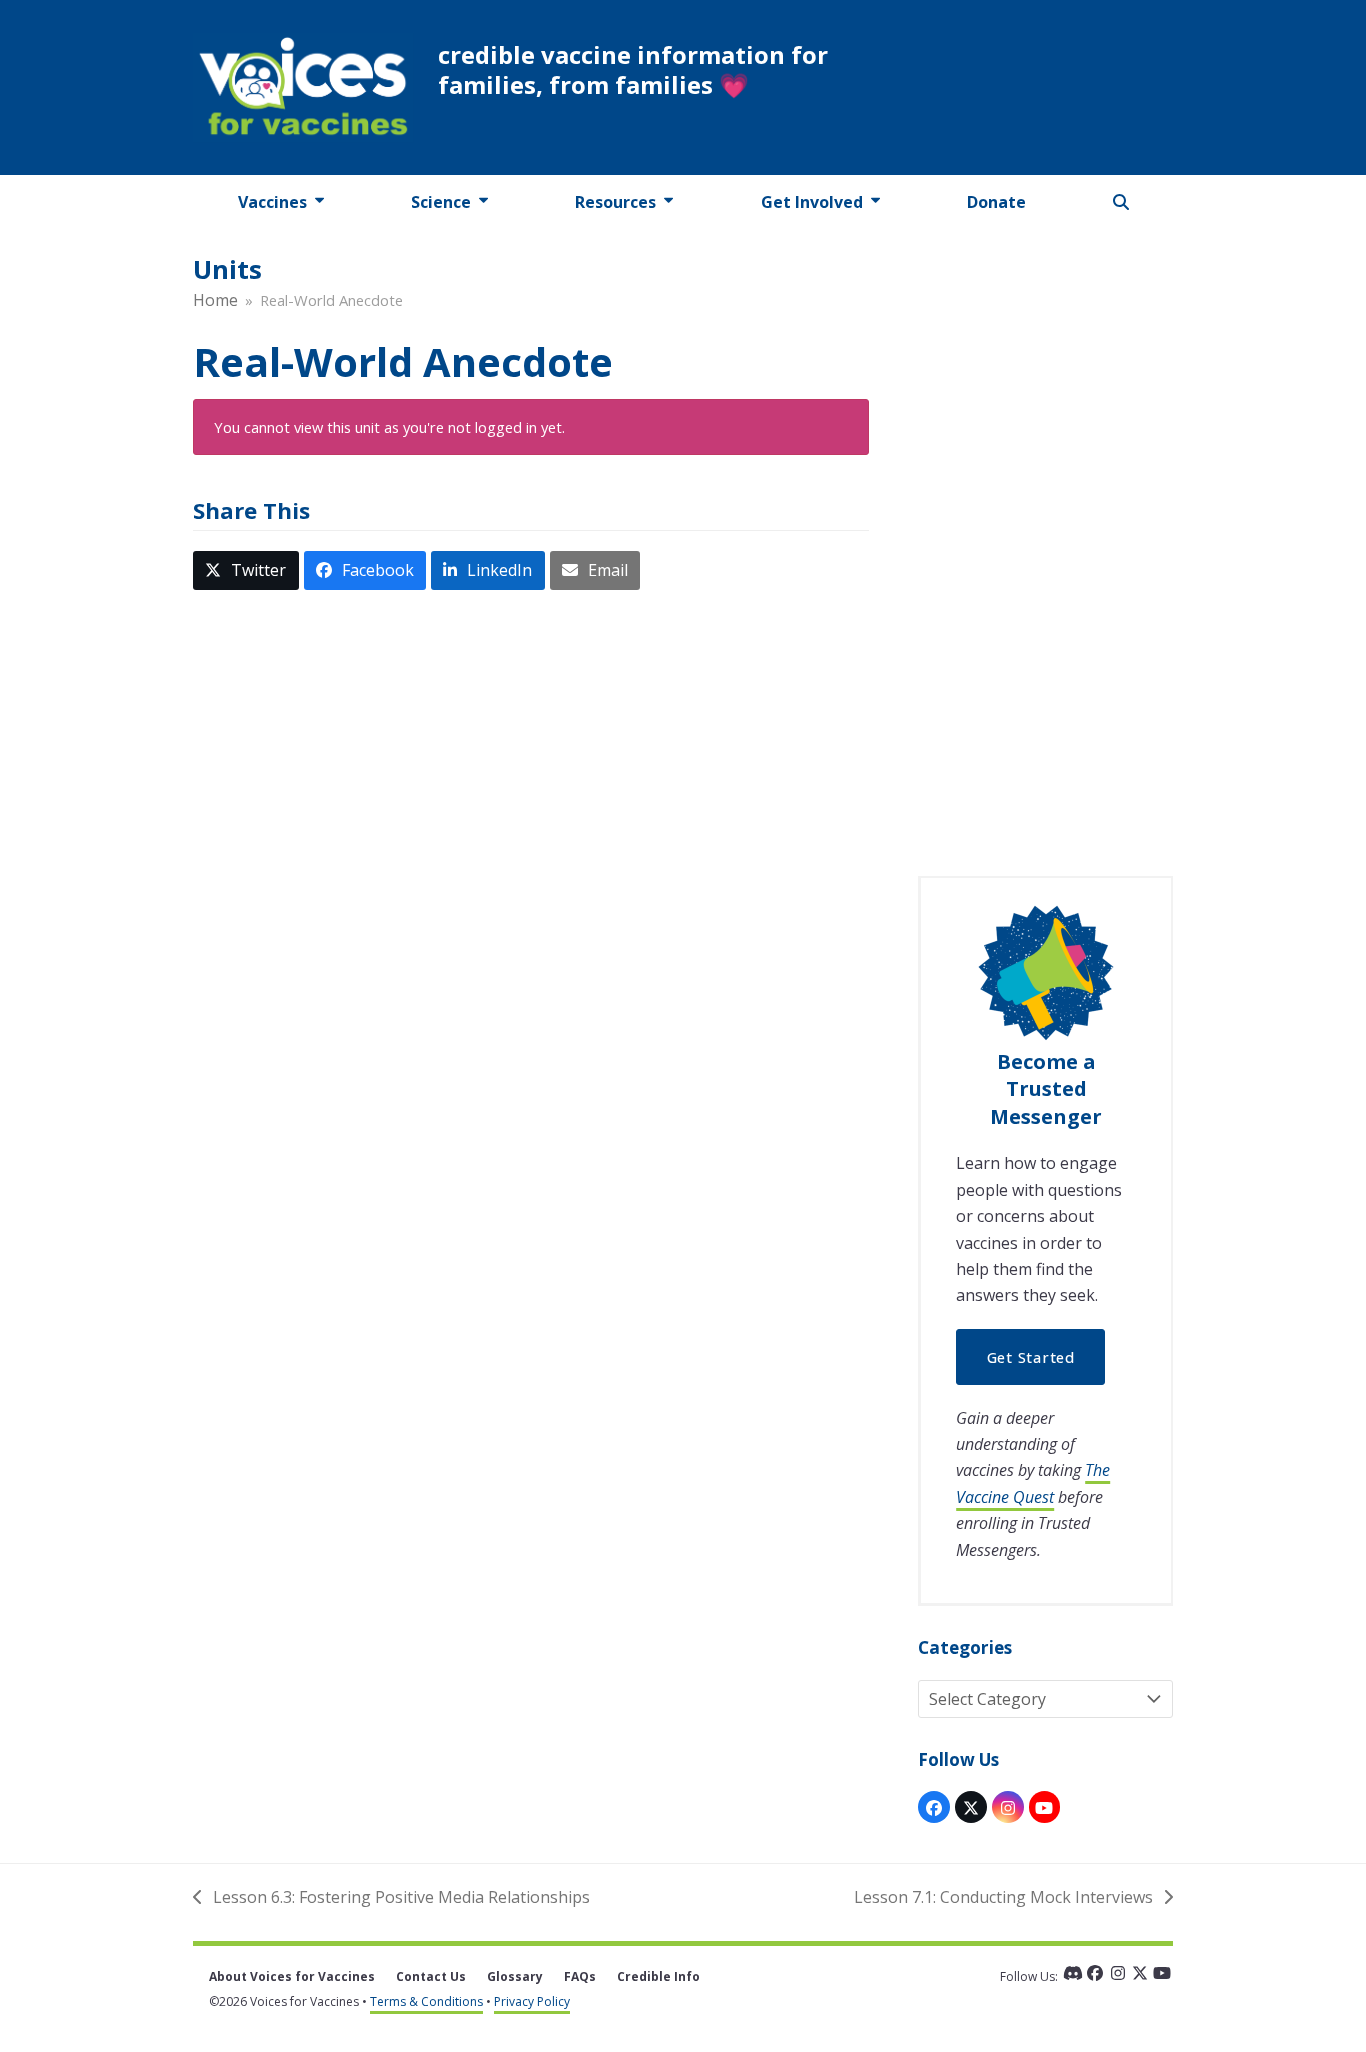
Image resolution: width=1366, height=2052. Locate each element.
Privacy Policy (532, 2001)
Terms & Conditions (426, 2001)
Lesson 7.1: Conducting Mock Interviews (1003, 1898)
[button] (1121, 202)
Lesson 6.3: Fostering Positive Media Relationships (391, 1898)
